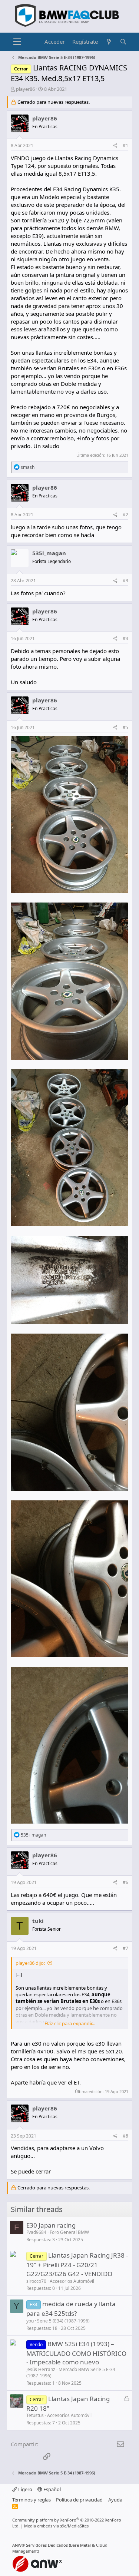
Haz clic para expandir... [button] (70, 2023)
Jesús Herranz (41, 2369)
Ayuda (115, 2500)
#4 (125, 638)
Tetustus (35, 2415)
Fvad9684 (36, 2232)
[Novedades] (109, 42)
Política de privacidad (79, 2500)
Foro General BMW (69, 2232)
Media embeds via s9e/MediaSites (56, 2526)
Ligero (25, 2489)
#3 (125, 581)
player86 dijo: (30, 1963)
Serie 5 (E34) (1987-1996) (63, 2321)
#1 (125, 145)
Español (52, 2489)
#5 (125, 727)
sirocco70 (36, 2281)
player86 (25, 89)
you (30, 2321)
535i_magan (49, 553)
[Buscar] (123, 42)
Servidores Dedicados (47, 2545)
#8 (125, 2136)
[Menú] (17, 42)
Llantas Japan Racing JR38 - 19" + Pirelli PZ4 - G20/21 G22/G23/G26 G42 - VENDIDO (77, 2264)
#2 (125, 515)
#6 (125, 1882)
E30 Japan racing (51, 2225)
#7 (125, 1948)
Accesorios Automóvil (72, 2281)
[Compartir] (115, 146)
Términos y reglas (32, 2500)
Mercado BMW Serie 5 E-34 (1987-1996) (71, 2373)
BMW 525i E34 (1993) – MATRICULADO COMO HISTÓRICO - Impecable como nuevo (76, 2353)
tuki (38, 1921)
